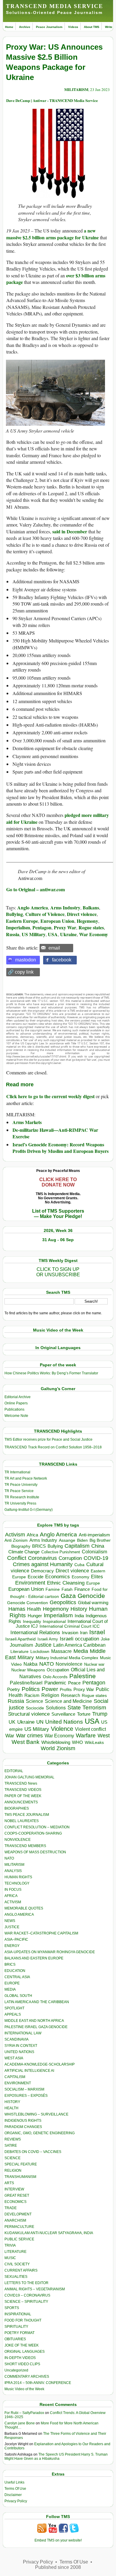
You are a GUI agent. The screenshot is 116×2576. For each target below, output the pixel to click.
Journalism (21, 1645)
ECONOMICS (15, 2202)
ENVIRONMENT (18, 2083)
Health (34, 1609)
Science (35, 1701)
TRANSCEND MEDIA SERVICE (55, 6)
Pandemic (55, 1683)
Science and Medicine (68, 1701)
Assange (67, 1540)
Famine (53, 1589)
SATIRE (11, 2146)
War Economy (94, 934)
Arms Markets (27, 1122)
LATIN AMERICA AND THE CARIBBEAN (37, 2002)
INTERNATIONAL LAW (23, 2033)
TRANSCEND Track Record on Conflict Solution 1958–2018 (53, 1447)
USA (53, 934)
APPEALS (13, 2014)
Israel (97, 1632)
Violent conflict (90, 1729)
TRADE (11, 2208)
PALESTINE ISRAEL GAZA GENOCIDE (36, 2027)
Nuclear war (94, 1664)
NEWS (10, 1921)
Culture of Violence (45, 914)
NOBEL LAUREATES (22, 1821)
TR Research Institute (22, 1497)
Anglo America (33, 907)
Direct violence (82, 914)
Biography (21, 1546)
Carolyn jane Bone (20, 2423)
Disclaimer (13, 2495)
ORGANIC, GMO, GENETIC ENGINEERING (40, 2133)
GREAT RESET (17, 2195)
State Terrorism (87, 1707)
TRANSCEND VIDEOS (23, 1790)
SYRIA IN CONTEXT (21, 2046)
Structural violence (29, 1714)
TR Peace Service (19, 1491)
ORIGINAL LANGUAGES (25, 2352)
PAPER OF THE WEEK (23, 1796)
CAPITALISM (15, 2077)
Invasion (70, 1633)
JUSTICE (12, 1927)
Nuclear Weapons (28, 1670)
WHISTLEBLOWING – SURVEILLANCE (36, 2114)
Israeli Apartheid (21, 1639)
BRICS (39, 1546)
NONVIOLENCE (18, 1840)
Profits (66, 1690)
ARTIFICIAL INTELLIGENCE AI (29, 2071)
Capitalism (77, 1546)
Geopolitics (63, 1602)
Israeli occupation (79, 1639)
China (98, 1546)
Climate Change (24, 1552)
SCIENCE (12, 2158)
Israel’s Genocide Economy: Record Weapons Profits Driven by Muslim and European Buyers (61, 1148)
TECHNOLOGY (17, 1883)
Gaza (68, 1596)
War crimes (29, 1736)
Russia (13, 934)
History (79, 1609)
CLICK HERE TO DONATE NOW (58, 1182)
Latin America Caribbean (79, 1645)
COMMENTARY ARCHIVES (27, 2377)
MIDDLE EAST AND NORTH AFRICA (34, 2021)
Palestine (83, 1676)
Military (26, 1657)
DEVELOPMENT (18, 2214)
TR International (17, 1472)
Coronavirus (42, 1558)
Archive (25, 27)
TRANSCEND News (21, 1783)
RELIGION (13, 2170)
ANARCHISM (15, 2220)
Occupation (58, 1670)
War (10, 1736)
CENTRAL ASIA (17, 1977)
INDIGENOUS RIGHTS (23, 2121)
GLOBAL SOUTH (18, 1996)
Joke (105, 1639)
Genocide (91, 1596)
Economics (58, 1577)
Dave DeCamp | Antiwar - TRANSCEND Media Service (52, 100)
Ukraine (29, 822)
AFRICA (11, 1896)
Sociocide (35, 1708)
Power (50, 1689)
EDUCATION (15, 1971)
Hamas (17, 1609)
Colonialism (94, 1552)
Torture (84, 1714)
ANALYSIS (13, 1871)
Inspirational (54, 1621)
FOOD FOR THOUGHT (23, 2320)
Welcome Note (16, 1416)
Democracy (42, 1571)
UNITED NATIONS (19, 2052)
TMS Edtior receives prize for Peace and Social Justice (48, 1439)
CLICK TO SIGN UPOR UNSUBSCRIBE (58, 1272)
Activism (15, 1535)
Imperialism (18, 927)
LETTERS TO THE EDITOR (26, 2283)
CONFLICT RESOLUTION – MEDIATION (37, 1827)
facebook (62, 960)
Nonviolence (69, 1664)
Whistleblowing (56, 1742)
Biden (82, 1540)
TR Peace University (21, 1485)
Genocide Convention (28, 1603)
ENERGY (12, 1946)
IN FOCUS (13, 1890)
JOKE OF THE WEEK (22, 2345)
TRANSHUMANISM (20, 2177)
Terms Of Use (15, 2489)
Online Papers (16, 1403)
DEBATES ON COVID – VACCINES (33, 2152)
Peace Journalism (49, 27)
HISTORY (12, 2102)
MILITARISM (76, 89)
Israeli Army (48, 1639)
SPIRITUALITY (16, 2327)
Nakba (30, 1664)
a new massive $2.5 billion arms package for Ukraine (52, 234)
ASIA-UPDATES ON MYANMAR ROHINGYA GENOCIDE (50, 1952)
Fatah (67, 1589)
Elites (97, 1577)
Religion (50, 1695)
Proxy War (65, 927)
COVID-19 (96, 1558)
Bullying (14, 914)
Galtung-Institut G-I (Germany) (29, 1510)
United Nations (64, 1722)
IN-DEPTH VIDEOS (20, 2358)
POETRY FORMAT (19, 2333)
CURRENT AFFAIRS (21, 2270)
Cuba (79, 1565)
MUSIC (10, 2258)
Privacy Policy (16, 2501)
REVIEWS (13, 2139)
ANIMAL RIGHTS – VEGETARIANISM (35, 2289)
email (54, 948)
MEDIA (10, 1989)
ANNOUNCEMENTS (21, 1802)
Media (81, 1651)
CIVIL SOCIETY (17, 2264)
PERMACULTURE (19, 2227)
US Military (34, 934)
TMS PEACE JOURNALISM (27, 1815)
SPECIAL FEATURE (21, 2164)
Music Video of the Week (24, 2389)
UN (40, 1722)
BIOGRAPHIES (17, 1808)
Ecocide (36, 1577)
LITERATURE (15, 2252)
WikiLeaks (94, 1743)
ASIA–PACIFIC (16, 1940)
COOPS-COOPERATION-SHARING (33, 1833)
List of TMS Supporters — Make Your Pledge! (58, 1214)
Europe (93, 1583)
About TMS (92, 27)
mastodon (26, 960)
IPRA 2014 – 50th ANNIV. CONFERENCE (38, 2383)
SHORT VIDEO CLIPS (22, 2364)
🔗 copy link (21, 972)
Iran (84, 1633)
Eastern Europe (22, 921)
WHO (77, 1742)
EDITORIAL (14, 1771)
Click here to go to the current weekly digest (50, 1096)
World (48, 1748)
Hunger (35, 1616)
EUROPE (12, 1983)
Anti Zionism (16, 1540)
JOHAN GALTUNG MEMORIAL (29, 1777)
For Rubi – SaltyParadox (24, 2413)
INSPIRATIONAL (18, 2314)
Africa (32, 1535)
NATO (47, 1664)
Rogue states (91, 927)
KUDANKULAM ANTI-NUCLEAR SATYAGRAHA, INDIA (49, 2233)
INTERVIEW (14, 2189)
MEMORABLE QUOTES (24, 1908)
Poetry (14, 1689)
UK (12, 1722)
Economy (80, 1577)
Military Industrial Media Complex (67, 1658)
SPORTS (12, 2308)
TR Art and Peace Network (26, 1478)
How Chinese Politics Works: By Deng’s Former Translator (51, 1373)
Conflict (17, 1558)
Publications (14, 1409)
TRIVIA (10, 2245)
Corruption (70, 1558)
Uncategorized (16, 2370)
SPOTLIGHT (14, 2008)
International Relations (35, 1633)
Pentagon (42, 927)
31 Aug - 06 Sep (58, 1240)
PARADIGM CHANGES (23, 2127)
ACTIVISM (13, 1902)
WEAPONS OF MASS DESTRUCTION (35, 1852)
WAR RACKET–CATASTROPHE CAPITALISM (41, 1933)
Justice (43, 1645)
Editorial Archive (18, 1397)
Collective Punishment (61, 1552)
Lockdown (40, 1651)
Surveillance (63, 1714)
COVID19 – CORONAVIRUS (27, 2295)
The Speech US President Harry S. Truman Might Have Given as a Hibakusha (56, 2456)
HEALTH (11, 2108)
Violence (62, 1729)
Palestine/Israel (26, 1683)
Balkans (91, 907)
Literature (19, 1652)
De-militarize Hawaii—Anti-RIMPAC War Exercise (55, 1133)
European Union (57, 921)
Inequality (32, 1622)
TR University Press (20, 1503)
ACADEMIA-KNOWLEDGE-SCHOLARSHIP (40, 2064)
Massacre (61, 1651)
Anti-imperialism (94, 1535)
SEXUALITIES (16, 2277)
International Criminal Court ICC (70, 1626)
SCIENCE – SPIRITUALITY (26, 2302)
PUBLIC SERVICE (19, 2239)
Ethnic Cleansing (66, 1583)
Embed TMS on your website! (58, 2540)
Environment (30, 1583)
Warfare (86, 1735)
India (79, 1616)
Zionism (66, 1748)
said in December (70, 531)
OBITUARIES (15, 2339)
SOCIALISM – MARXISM (24, 2089)
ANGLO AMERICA (19, 1915)
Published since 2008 (58, 2567)
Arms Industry (65, 907)
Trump (100, 1714)
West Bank (26, 1742)
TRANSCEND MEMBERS (25, 1846)
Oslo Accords (55, 1677)
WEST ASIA (14, 2058)
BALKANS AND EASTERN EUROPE (34, 1958)
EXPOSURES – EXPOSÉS (26, 2096)
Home (9, 27)
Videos (73, 27)
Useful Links (14, 2482)
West (104, 1736)
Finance (82, 1589)
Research (70, 1695)
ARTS (9, 2183)
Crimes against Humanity (43, 1564)
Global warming (93, 1603)
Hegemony (87, 921)
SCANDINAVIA (17, 2039)
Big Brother (100, 1540)
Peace (74, 1683)
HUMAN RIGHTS (18, 1877)
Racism (32, 1695)
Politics (31, 1689)
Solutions (56, 1708)
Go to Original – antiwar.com (36, 889)
